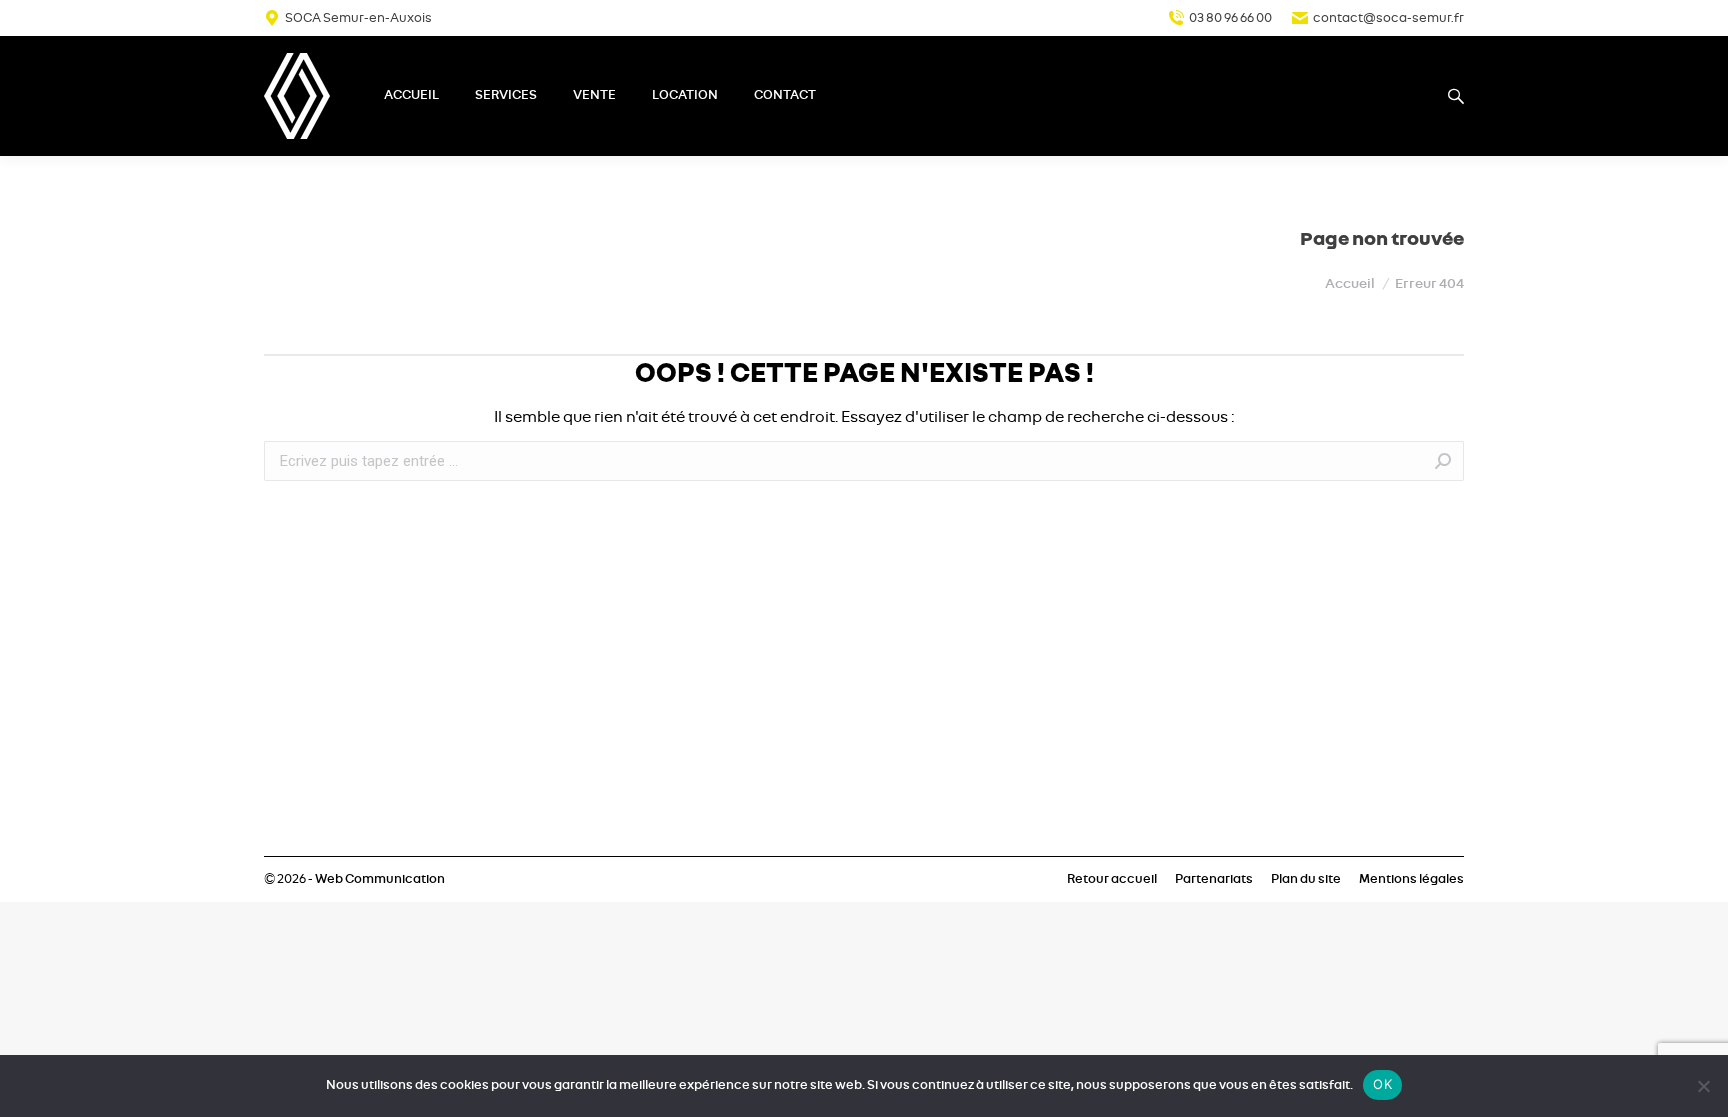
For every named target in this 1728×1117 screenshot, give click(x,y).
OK (1382, 1084)
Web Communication (380, 879)
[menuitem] (411, 96)
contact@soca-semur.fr (1388, 18)
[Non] (1703, 1086)
